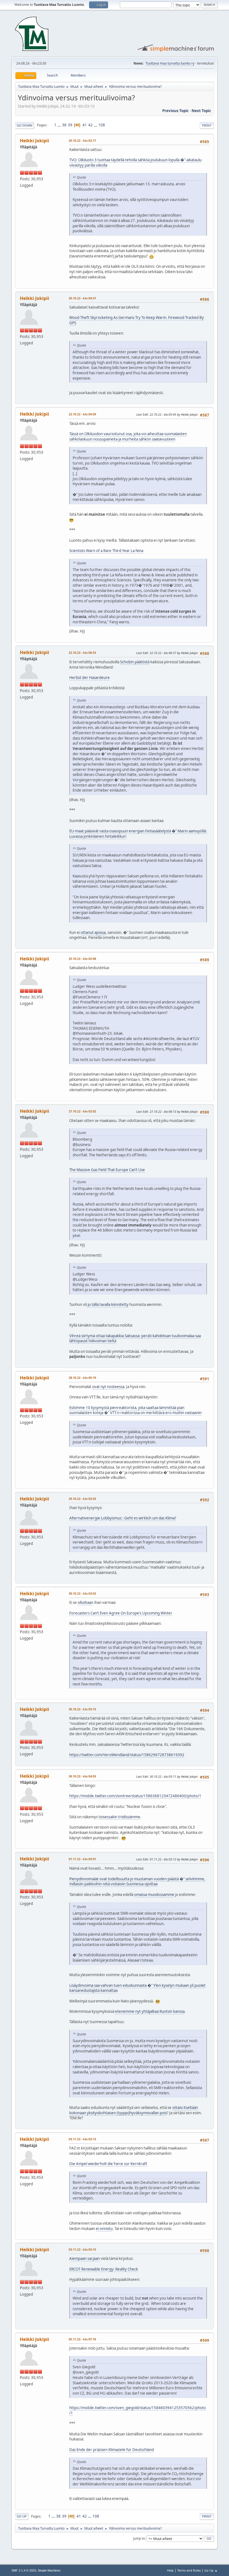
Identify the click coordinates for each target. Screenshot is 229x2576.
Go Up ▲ (211, 2570)
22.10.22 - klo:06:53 (82, 653)
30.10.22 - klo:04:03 (82, 1776)
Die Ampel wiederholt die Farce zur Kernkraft (108, 2164)
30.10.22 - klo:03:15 (82, 1709)
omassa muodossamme (154, 1895)
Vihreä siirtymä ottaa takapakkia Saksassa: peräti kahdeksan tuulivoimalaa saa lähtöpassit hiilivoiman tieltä (135, 1338)
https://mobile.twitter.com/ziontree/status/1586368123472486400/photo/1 (135, 1796)
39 (70, 125)
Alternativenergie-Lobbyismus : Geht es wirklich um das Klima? (123, 1518)
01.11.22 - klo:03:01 (82, 1859)
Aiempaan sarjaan (84, 2258)
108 (102, 125)
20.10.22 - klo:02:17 (82, 140)
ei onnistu (104, 2229)
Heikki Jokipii (34, 141)
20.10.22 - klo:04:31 (82, 298)
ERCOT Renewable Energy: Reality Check (104, 2269)
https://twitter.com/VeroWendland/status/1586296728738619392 (127, 1755)
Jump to (139, 2538)
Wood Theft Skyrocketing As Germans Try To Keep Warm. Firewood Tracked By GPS (137, 320)
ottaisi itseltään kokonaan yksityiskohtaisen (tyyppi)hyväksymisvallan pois (134, 2110)
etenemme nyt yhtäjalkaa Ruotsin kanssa (150, 2011)
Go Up (22, 2516)
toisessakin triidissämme (119, 1817)
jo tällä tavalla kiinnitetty (108, 1304)
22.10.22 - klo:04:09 (82, 414)
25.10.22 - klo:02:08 (82, 959)
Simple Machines (49, 2570)
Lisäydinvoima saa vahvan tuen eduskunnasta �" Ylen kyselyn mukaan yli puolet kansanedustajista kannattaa (137, 1988)
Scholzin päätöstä (135, 662)
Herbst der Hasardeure (90, 678)
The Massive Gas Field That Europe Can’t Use (107, 1170)
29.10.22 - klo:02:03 (82, 1499)
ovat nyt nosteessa (108, 1387)
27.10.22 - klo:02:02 (82, 1111)
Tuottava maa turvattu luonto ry (170, 63)
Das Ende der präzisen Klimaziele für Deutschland (112, 2450)
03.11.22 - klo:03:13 (82, 2139)
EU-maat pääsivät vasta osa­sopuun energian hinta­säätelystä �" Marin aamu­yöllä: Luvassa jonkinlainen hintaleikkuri (138, 834)
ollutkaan (85, 1602)
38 (64, 125)
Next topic (201, 111)
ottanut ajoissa (93, 932)
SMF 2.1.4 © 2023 (24, 2570)
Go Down (25, 125)
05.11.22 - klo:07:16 (82, 2339)
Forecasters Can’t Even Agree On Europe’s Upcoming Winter (121, 1613)
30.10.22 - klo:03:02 (82, 1593)
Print (207, 125)
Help (170, 2570)
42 (90, 125)
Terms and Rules (189, 2570)
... (60, 125)
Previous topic (176, 111)
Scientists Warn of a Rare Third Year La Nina (106, 551)
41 (85, 125)
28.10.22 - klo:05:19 (82, 1378)
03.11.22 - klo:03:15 (82, 2249)
